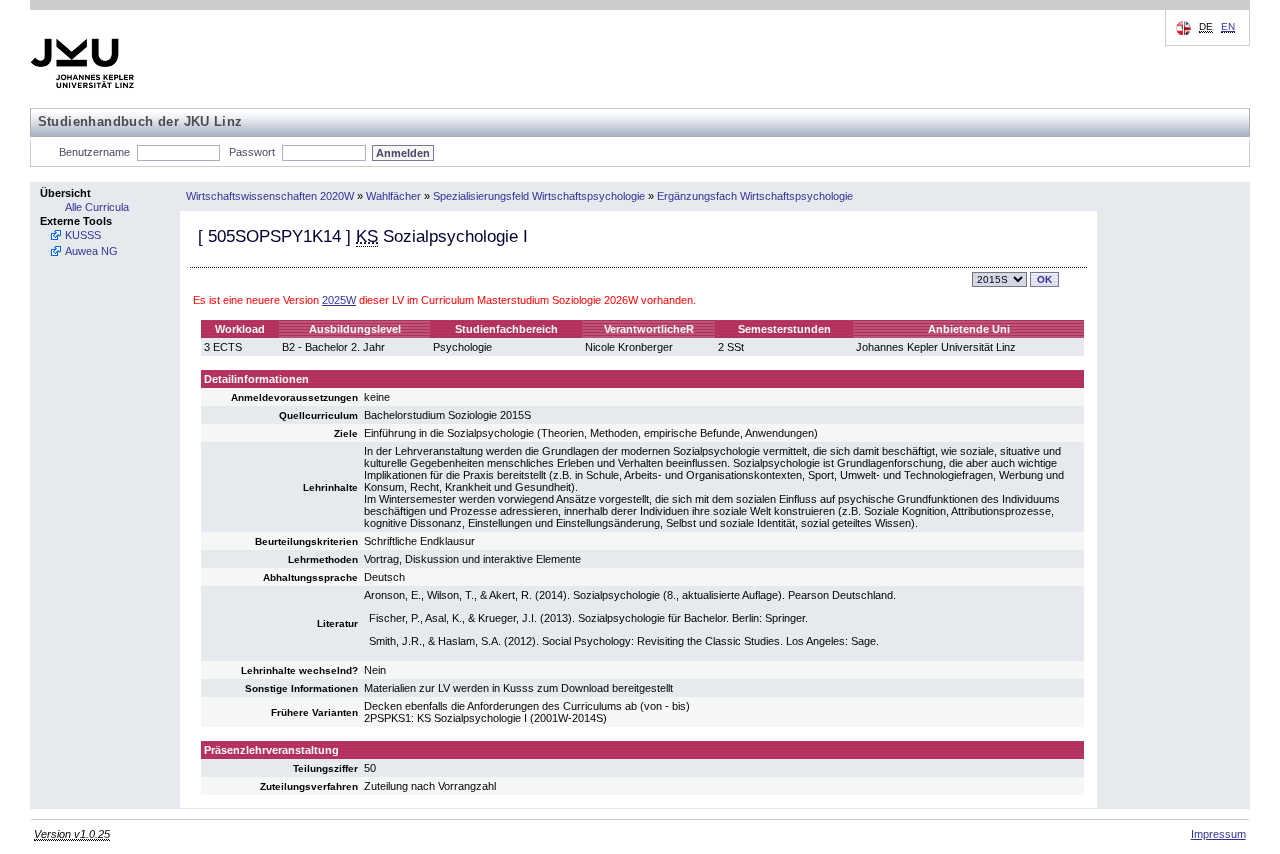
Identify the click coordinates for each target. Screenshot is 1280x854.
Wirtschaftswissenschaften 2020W (270, 196)
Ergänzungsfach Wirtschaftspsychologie (755, 196)
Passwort (252, 152)
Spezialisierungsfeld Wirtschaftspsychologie (539, 196)
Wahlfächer (393, 196)
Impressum (1218, 834)
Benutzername (94, 152)
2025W (339, 300)
